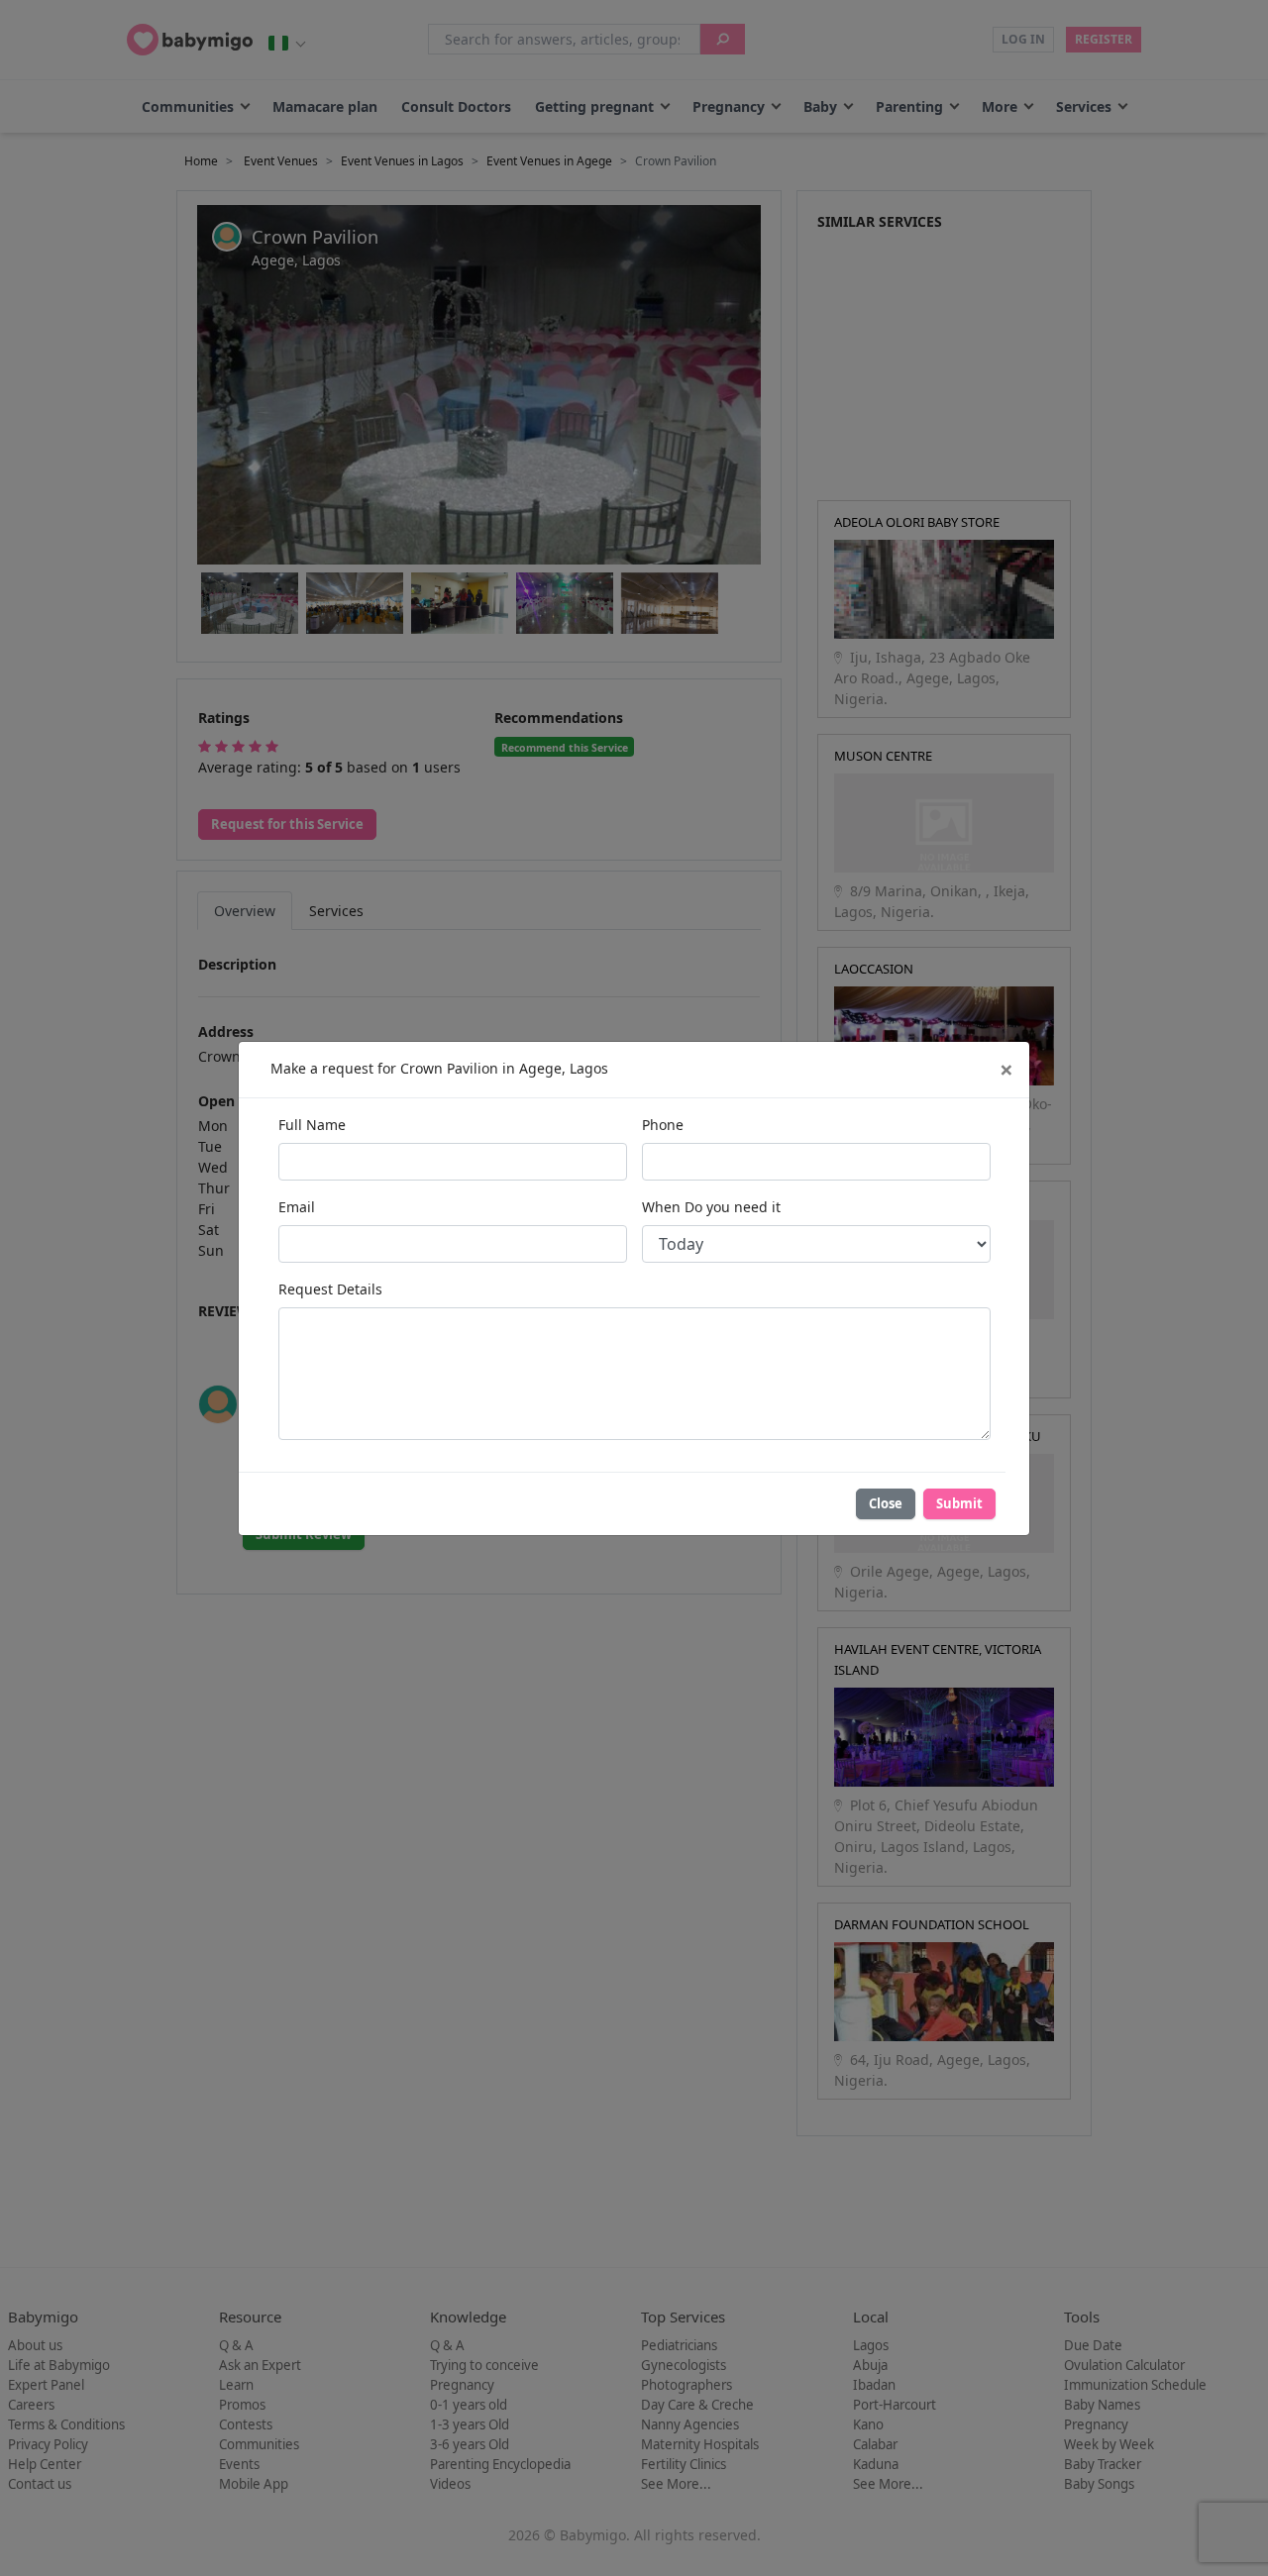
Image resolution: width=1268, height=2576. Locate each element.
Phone (663, 1125)
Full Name (312, 1125)
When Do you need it (711, 1207)
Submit (959, 1503)
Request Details (330, 1289)
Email (297, 1207)
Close (886, 1503)
